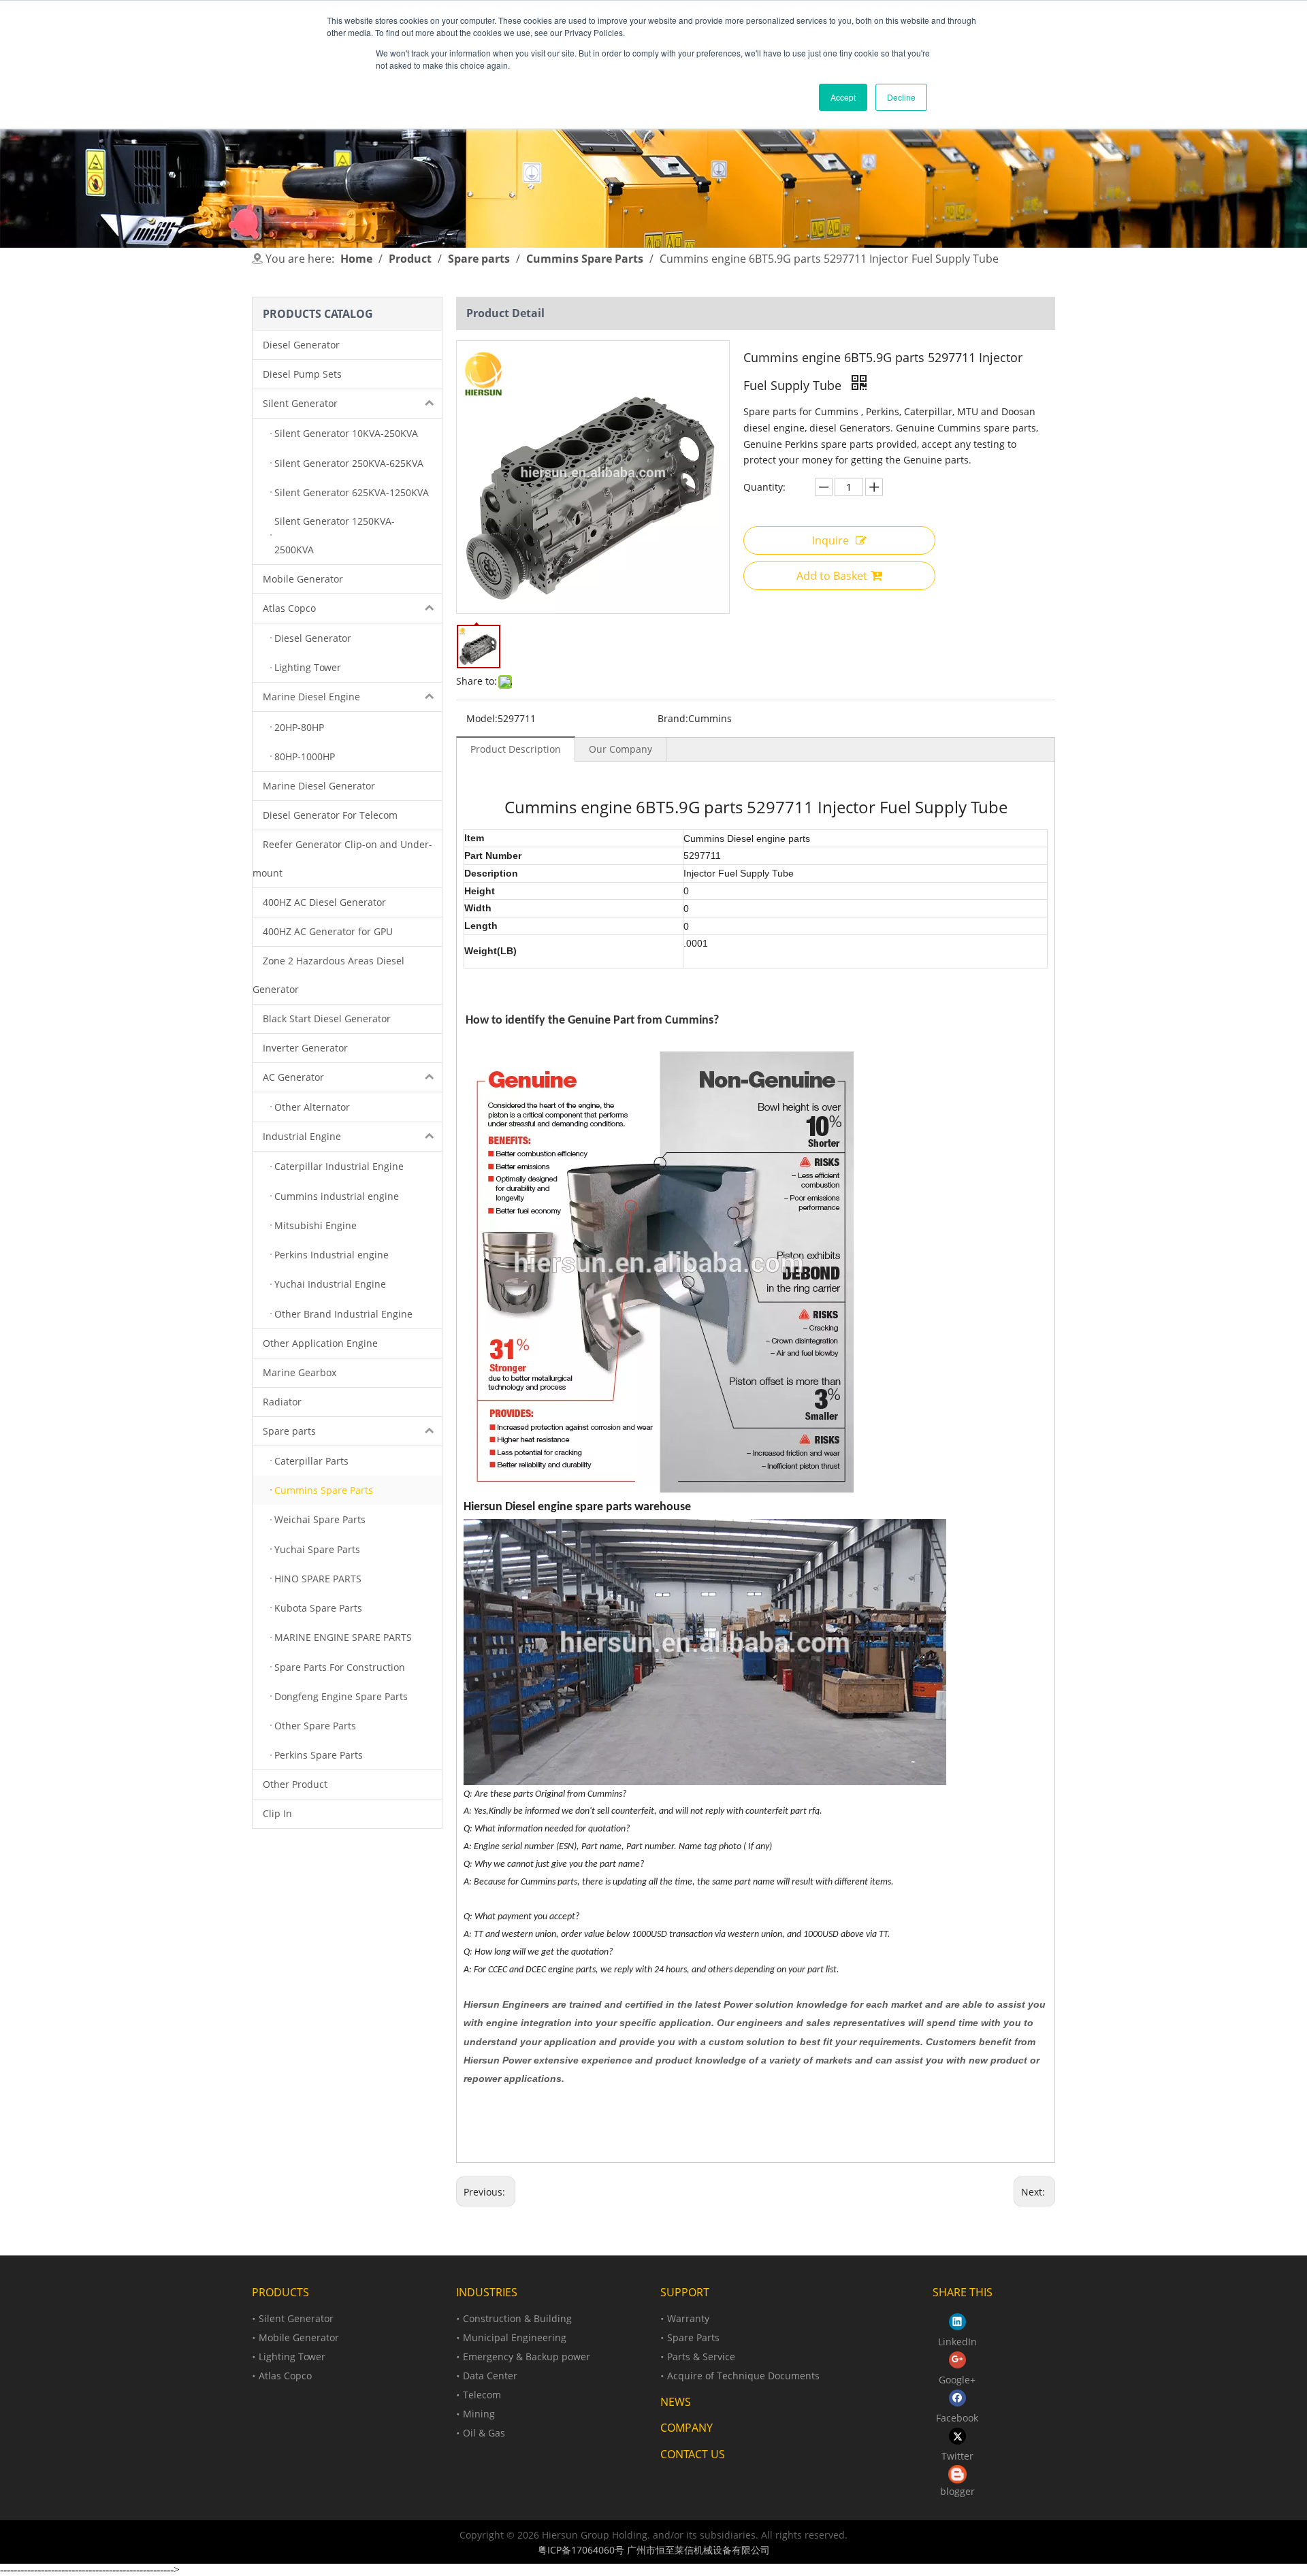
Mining (479, 2414)
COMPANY (687, 2428)
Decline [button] (901, 97)
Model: (482, 718)
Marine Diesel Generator (319, 786)
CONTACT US (693, 2454)
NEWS (676, 2402)
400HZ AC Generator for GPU (328, 931)
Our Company (620, 749)
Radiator (282, 1402)
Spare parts (289, 1431)
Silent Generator (300, 403)
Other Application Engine (320, 1343)
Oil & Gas (484, 2433)
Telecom (482, 2395)
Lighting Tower (292, 2357)
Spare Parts (693, 2337)
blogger (957, 2491)
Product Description (516, 749)
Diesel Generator (301, 345)
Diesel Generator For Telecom (330, 815)
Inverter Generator (305, 1048)
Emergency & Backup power (527, 2357)
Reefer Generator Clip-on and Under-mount (342, 859)
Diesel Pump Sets (302, 374)
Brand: (673, 718)
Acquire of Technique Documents (743, 2376)
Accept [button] (843, 97)
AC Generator (293, 1077)
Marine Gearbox (300, 1372)
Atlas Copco (289, 608)
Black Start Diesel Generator (327, 1018)
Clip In (277, 1813)
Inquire (830, 540)
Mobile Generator (303, 579)
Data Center (490, 2376)
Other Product (295, 1784)
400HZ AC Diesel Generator (324, 902)
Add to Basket (832, 576)
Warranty (688, 2318)
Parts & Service (701, 2357)
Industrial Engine (302, 1136)
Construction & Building (517, 2318)
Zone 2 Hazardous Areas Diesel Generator (328, 975)
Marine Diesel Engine (311, 697)
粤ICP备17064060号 (581, 2550)
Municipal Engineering (515, 2337)
